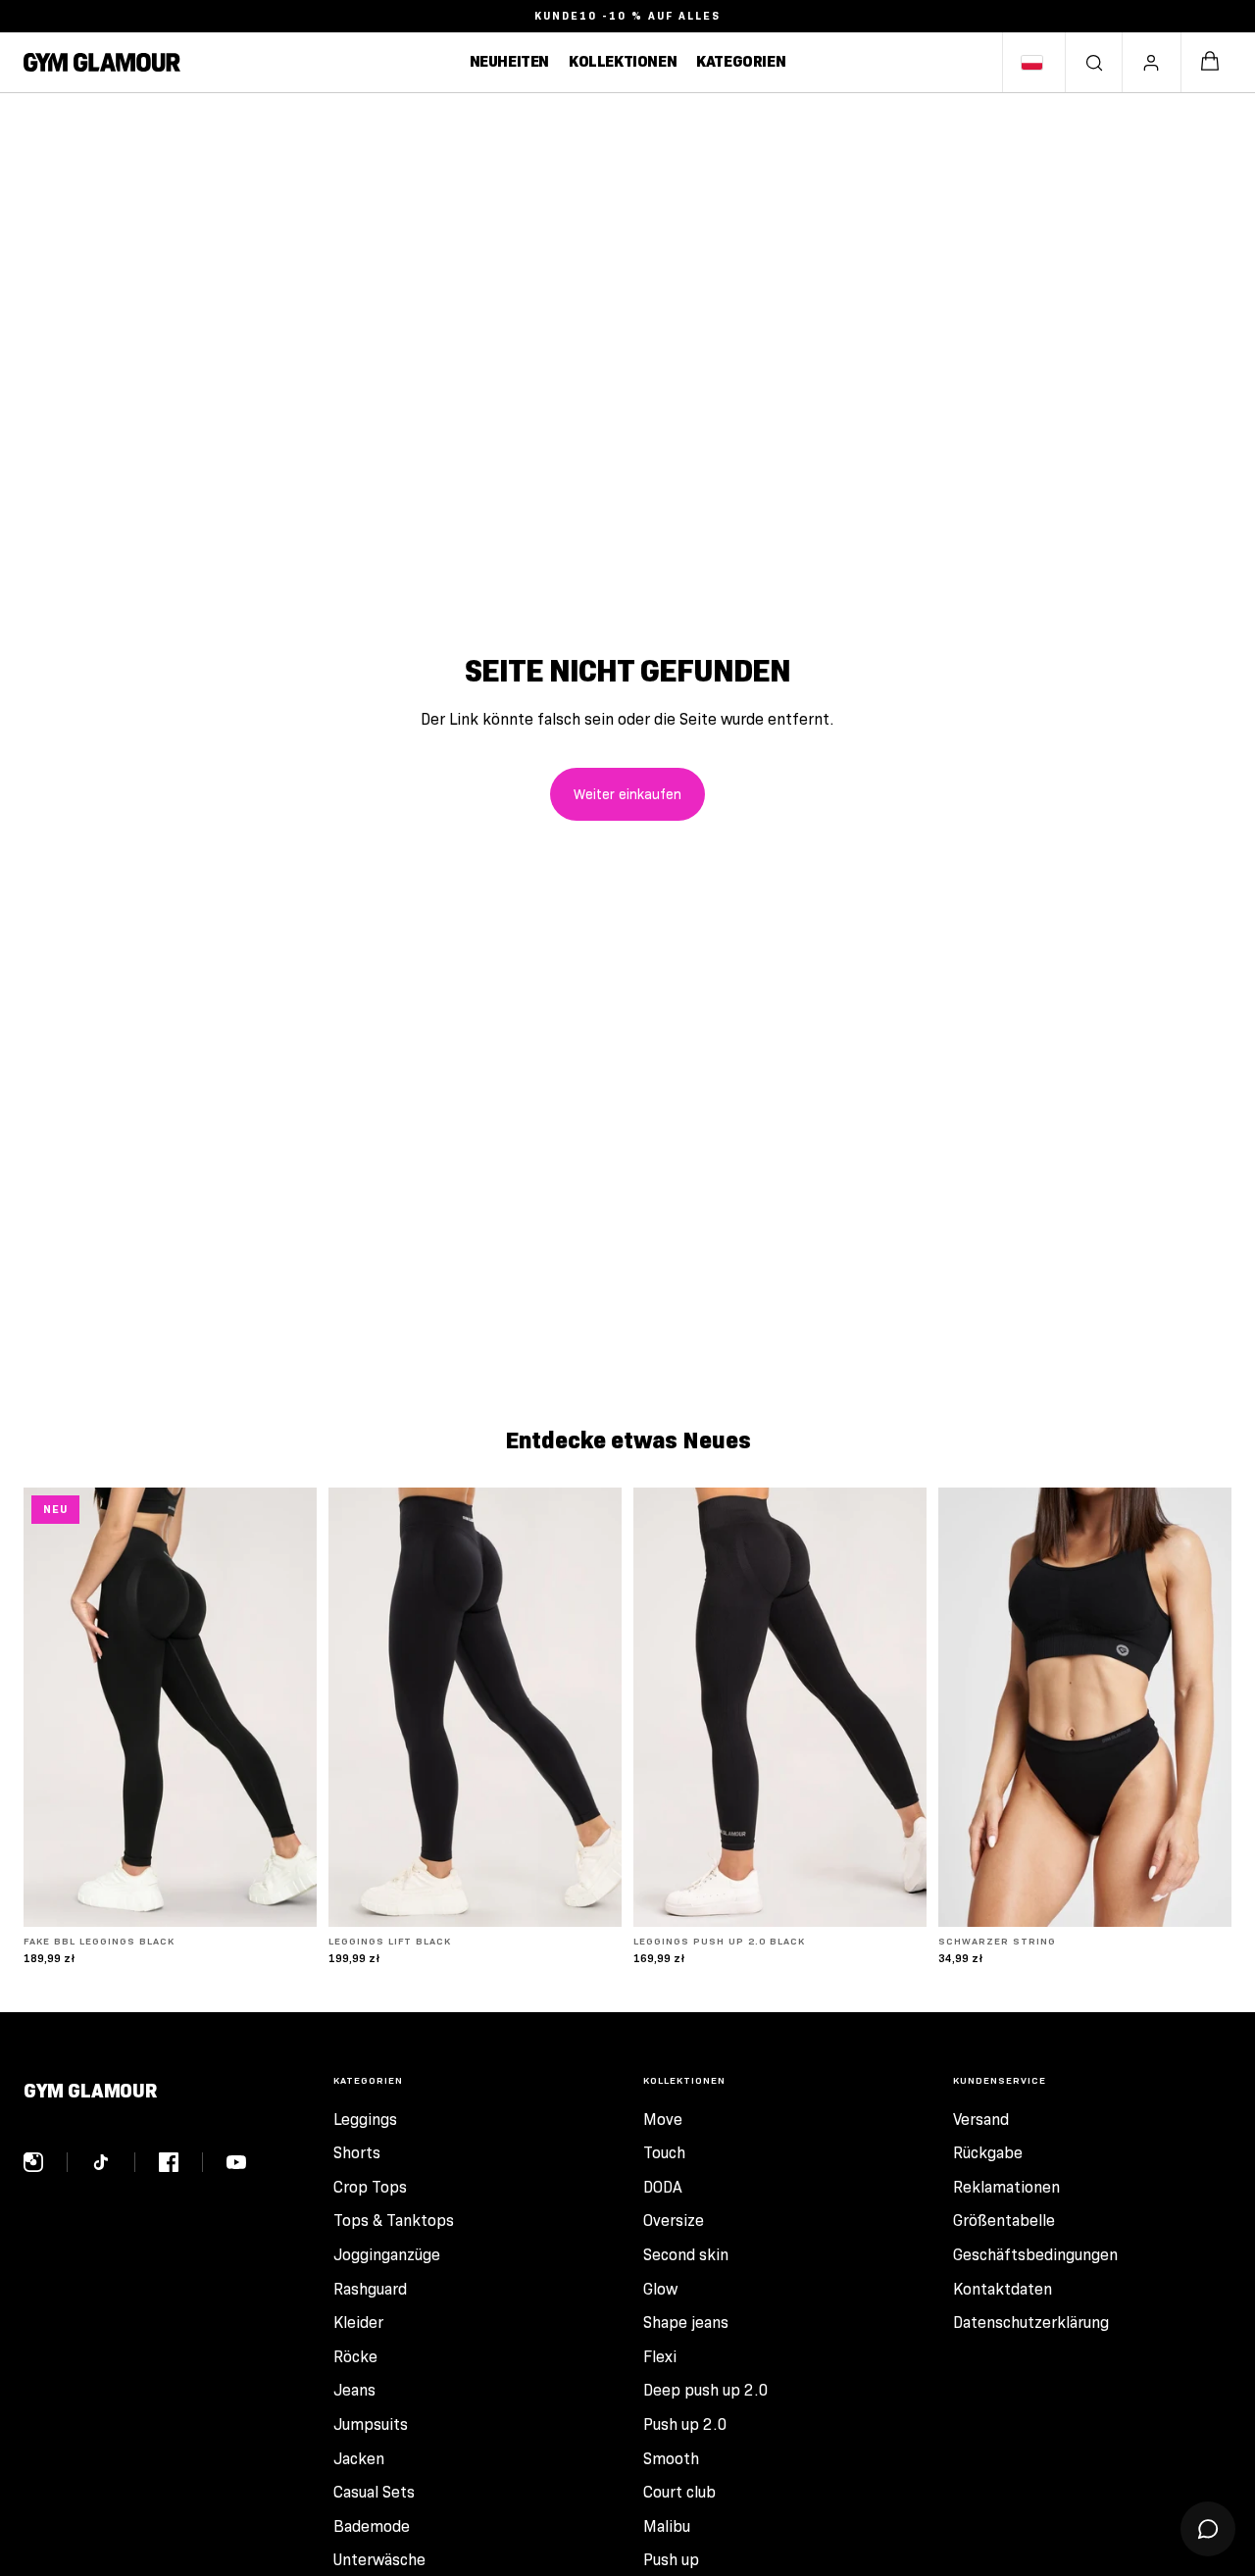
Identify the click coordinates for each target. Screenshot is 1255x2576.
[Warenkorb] (1210, 62)
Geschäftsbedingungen (1035, 2255)
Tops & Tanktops (394, 2221)
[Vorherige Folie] (53, 1707)
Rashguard (370, 2289)
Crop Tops (370, 2187)
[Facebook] (181, 2162)
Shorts (357, 2153)
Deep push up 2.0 (706, 2390)
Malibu (667, 2526)
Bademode (372, 2526)
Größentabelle (1004, 2221)
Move (663, 2120)
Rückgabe (988, 2153)
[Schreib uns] (1208, 2529)
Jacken (359, 2459)
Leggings (365, 2120)
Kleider (358, 2323)
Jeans (354, 2390)
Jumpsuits (371, 2424)
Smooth (671, 2459)
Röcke (355, 2357)
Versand (981, 2120)
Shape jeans (686, 2323)
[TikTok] (113, 2162)
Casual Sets (374, 2492)
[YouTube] (236, 2162)
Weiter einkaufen (627, 794)
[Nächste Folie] (287, 1707)
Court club (679, 2492)
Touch (664, 2153)
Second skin (686, 2255)
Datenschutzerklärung (1031, 2323)
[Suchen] (1094, 63)
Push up (671, 2560)
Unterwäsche (379, 2560)
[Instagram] (46, 2162)
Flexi (660, 2357)
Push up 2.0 (685, 2424)
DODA (663, 2187)
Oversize (674, 2221)
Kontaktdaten (1003, 2289)
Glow (660, 2289)
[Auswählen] (286, 1896)
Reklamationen (1006, 2187)
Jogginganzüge (387, 2255)
